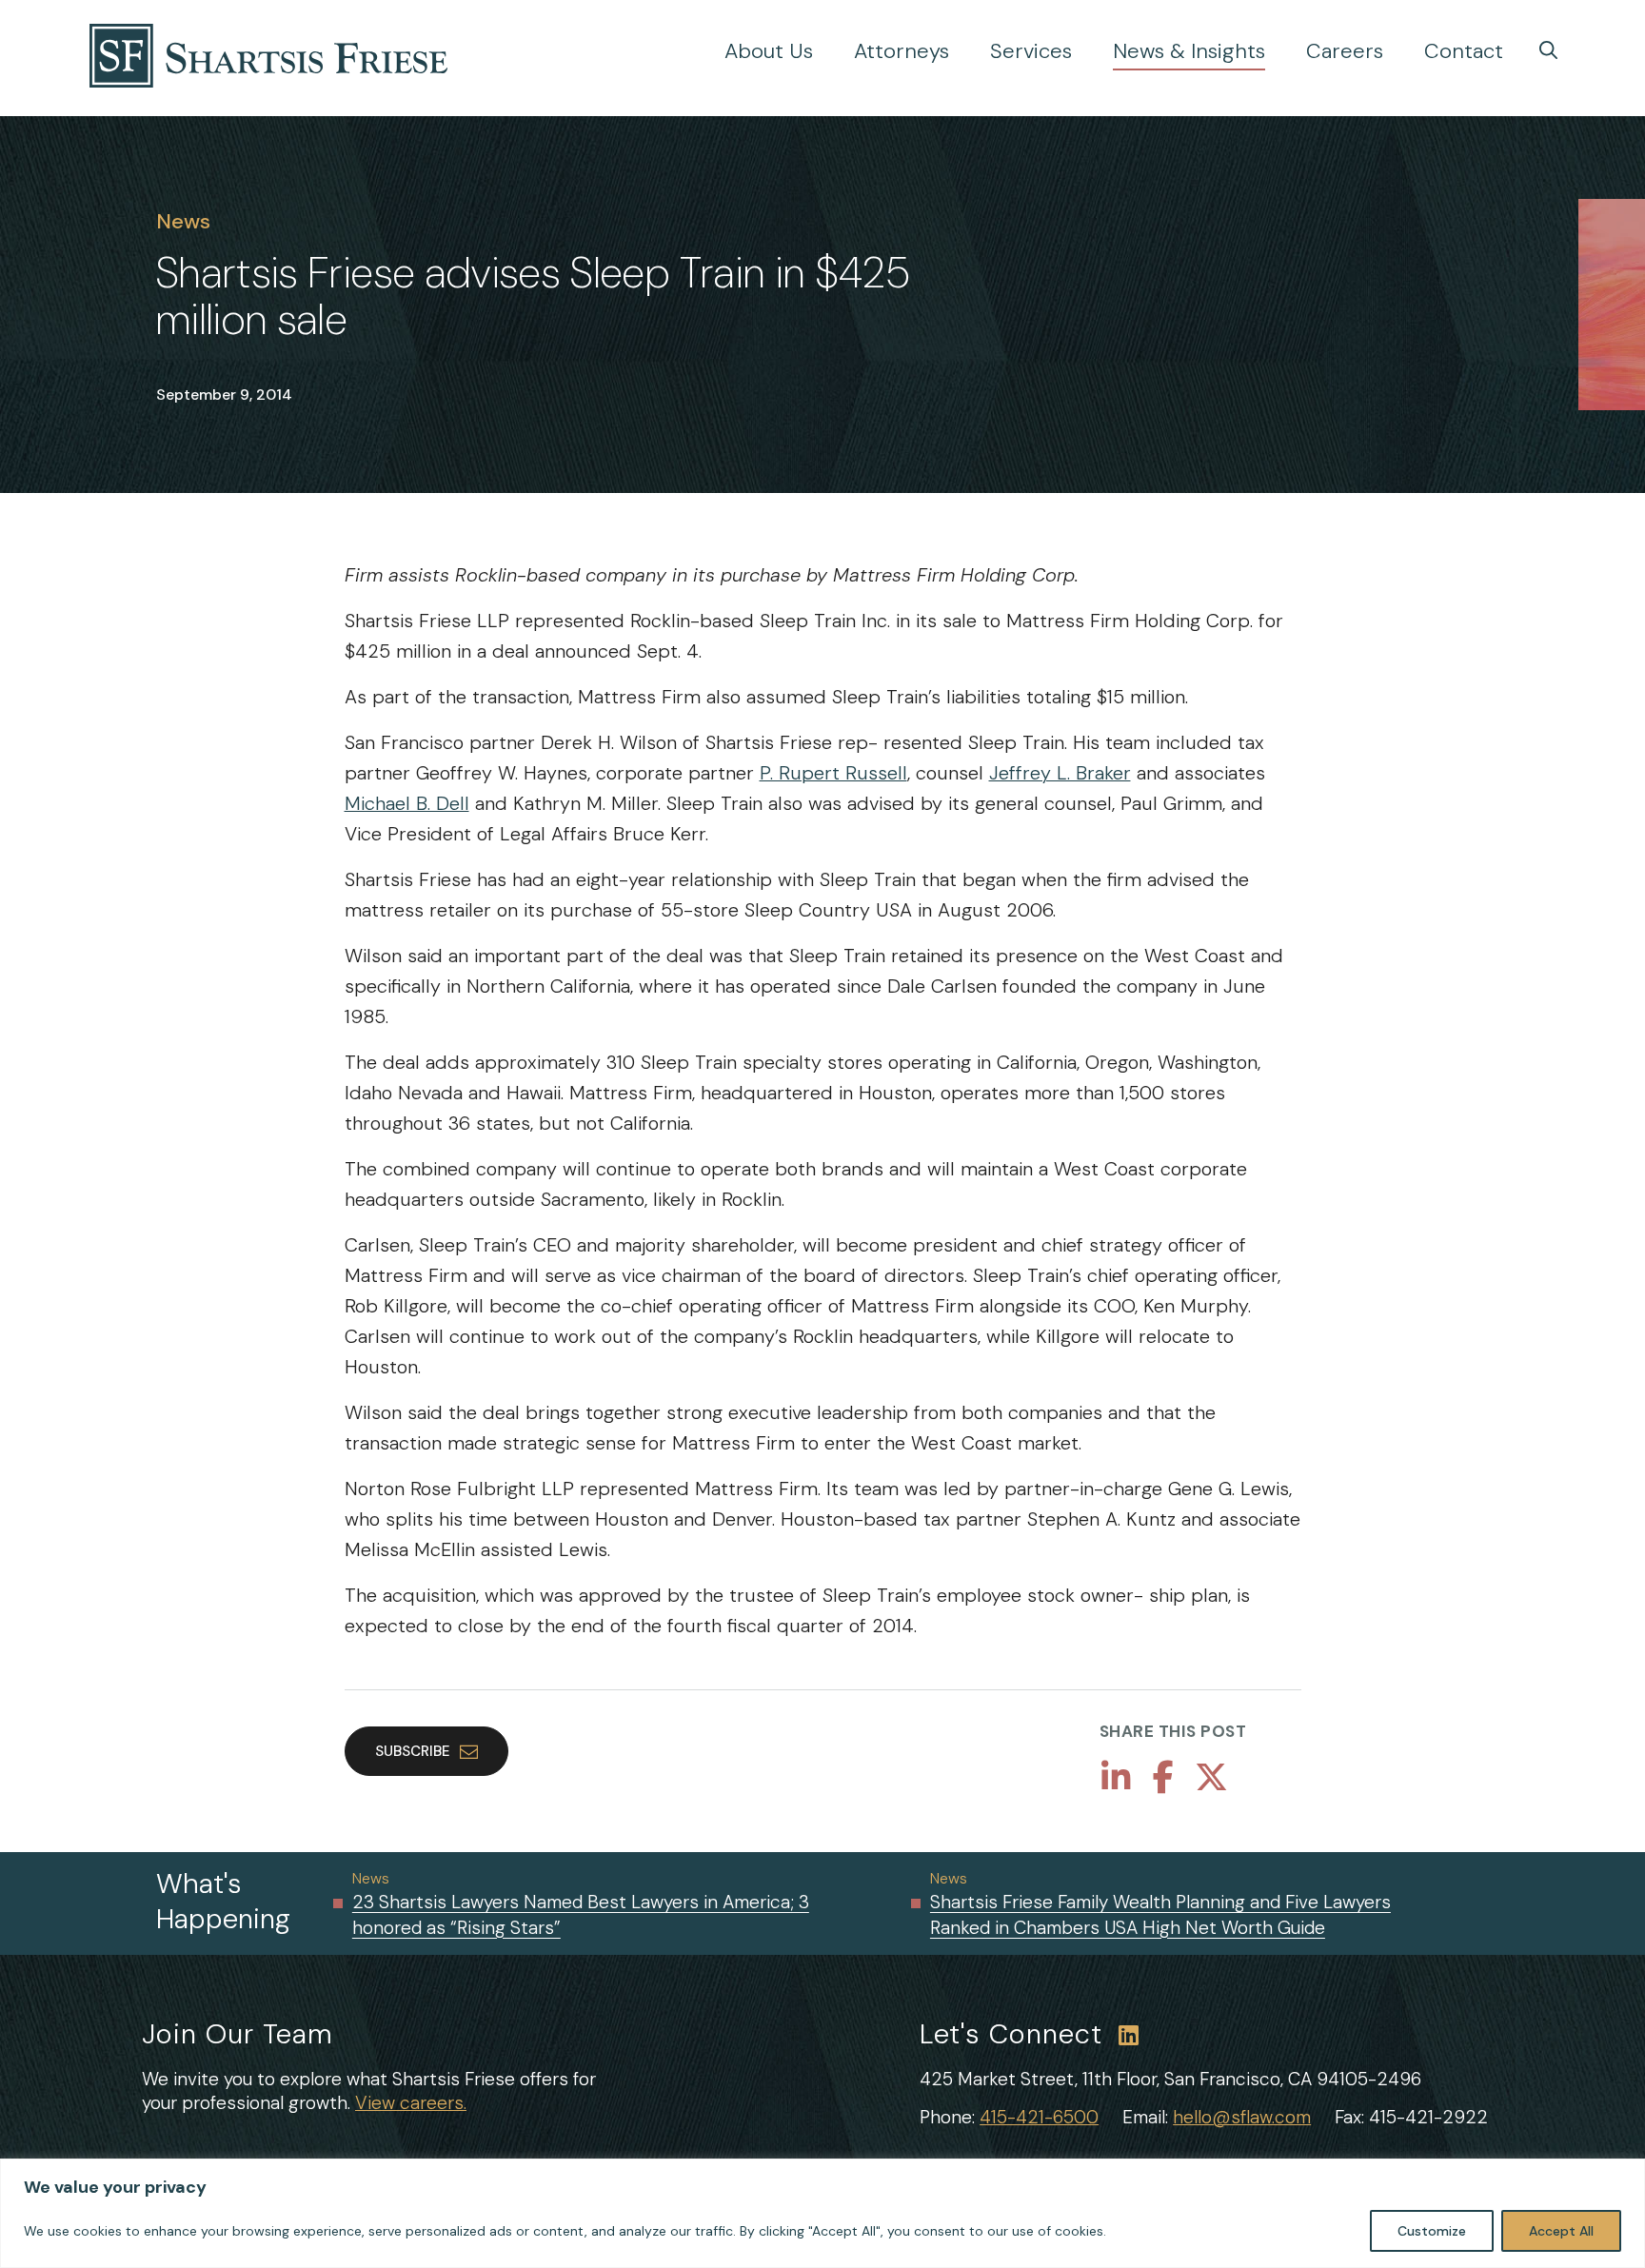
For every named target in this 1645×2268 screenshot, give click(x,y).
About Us (769, 51)
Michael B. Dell (407, 803)
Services (1031, 51)
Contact (1464, 51)
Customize (1432, 2231)
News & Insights (1189, 51)
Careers (1345, 51)
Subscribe (413, 1751)
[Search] (1548, 50)
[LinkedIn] (1116, 1778)
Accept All (1561, 2231)
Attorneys (902, 51)
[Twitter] (1211, 1778)
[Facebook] (1164, 1778)
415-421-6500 (1039, 2117)
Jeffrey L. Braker (1060, 773)
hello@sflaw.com (1242, 2117)
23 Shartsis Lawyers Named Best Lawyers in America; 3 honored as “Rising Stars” (581, 1915)
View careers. (411, 2103)
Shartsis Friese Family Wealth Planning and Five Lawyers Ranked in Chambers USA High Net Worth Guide (1160, 1915)
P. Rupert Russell (833, 773)
